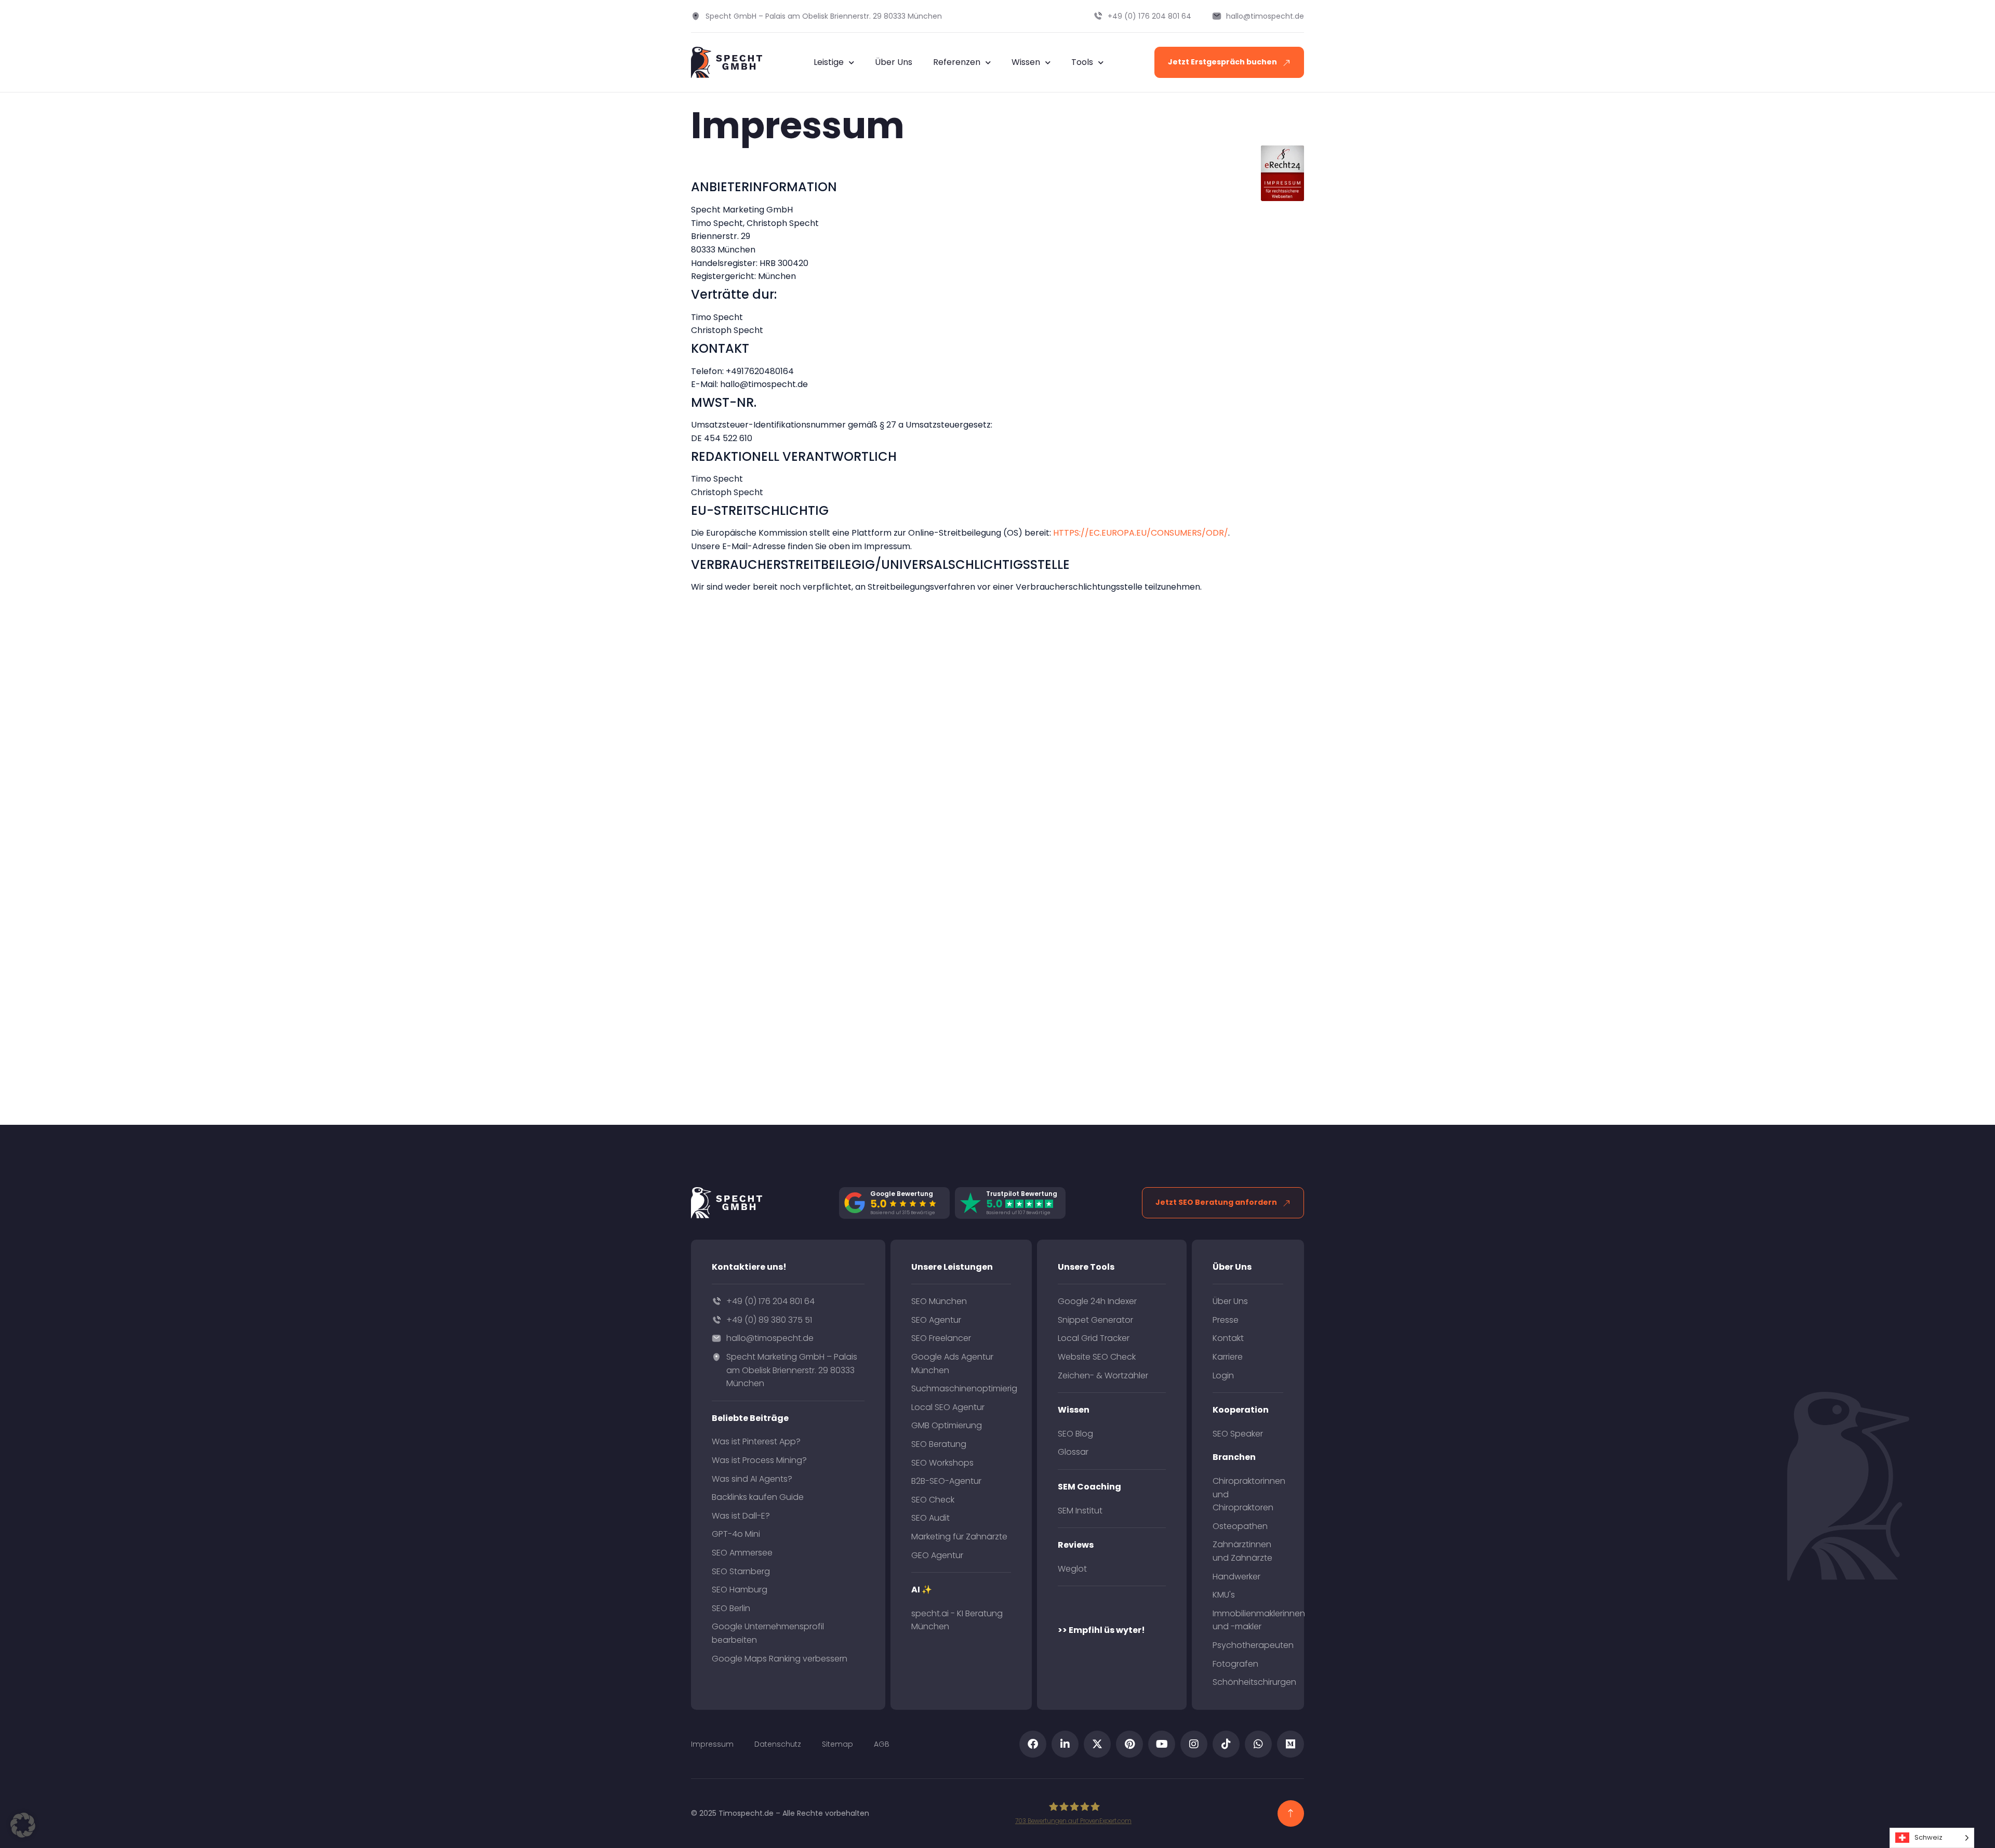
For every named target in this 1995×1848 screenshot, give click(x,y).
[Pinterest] (1129, 1744)
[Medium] (1291, 1744)
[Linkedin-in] (1065, 1744)
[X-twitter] (1097, 1744)
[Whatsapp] (1258, 1744)
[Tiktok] (1226, 1744)
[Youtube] (1162, 1744)
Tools (1082, 62)
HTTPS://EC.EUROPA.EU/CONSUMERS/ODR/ (1141, 533)
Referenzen (957, 62)
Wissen (1026, 62)
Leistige (829, 62)
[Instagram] (1194, 1744)
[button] (23, 1825)
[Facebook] (1033, 1744)
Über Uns (894, 62)
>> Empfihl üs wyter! (1101, 1630)
